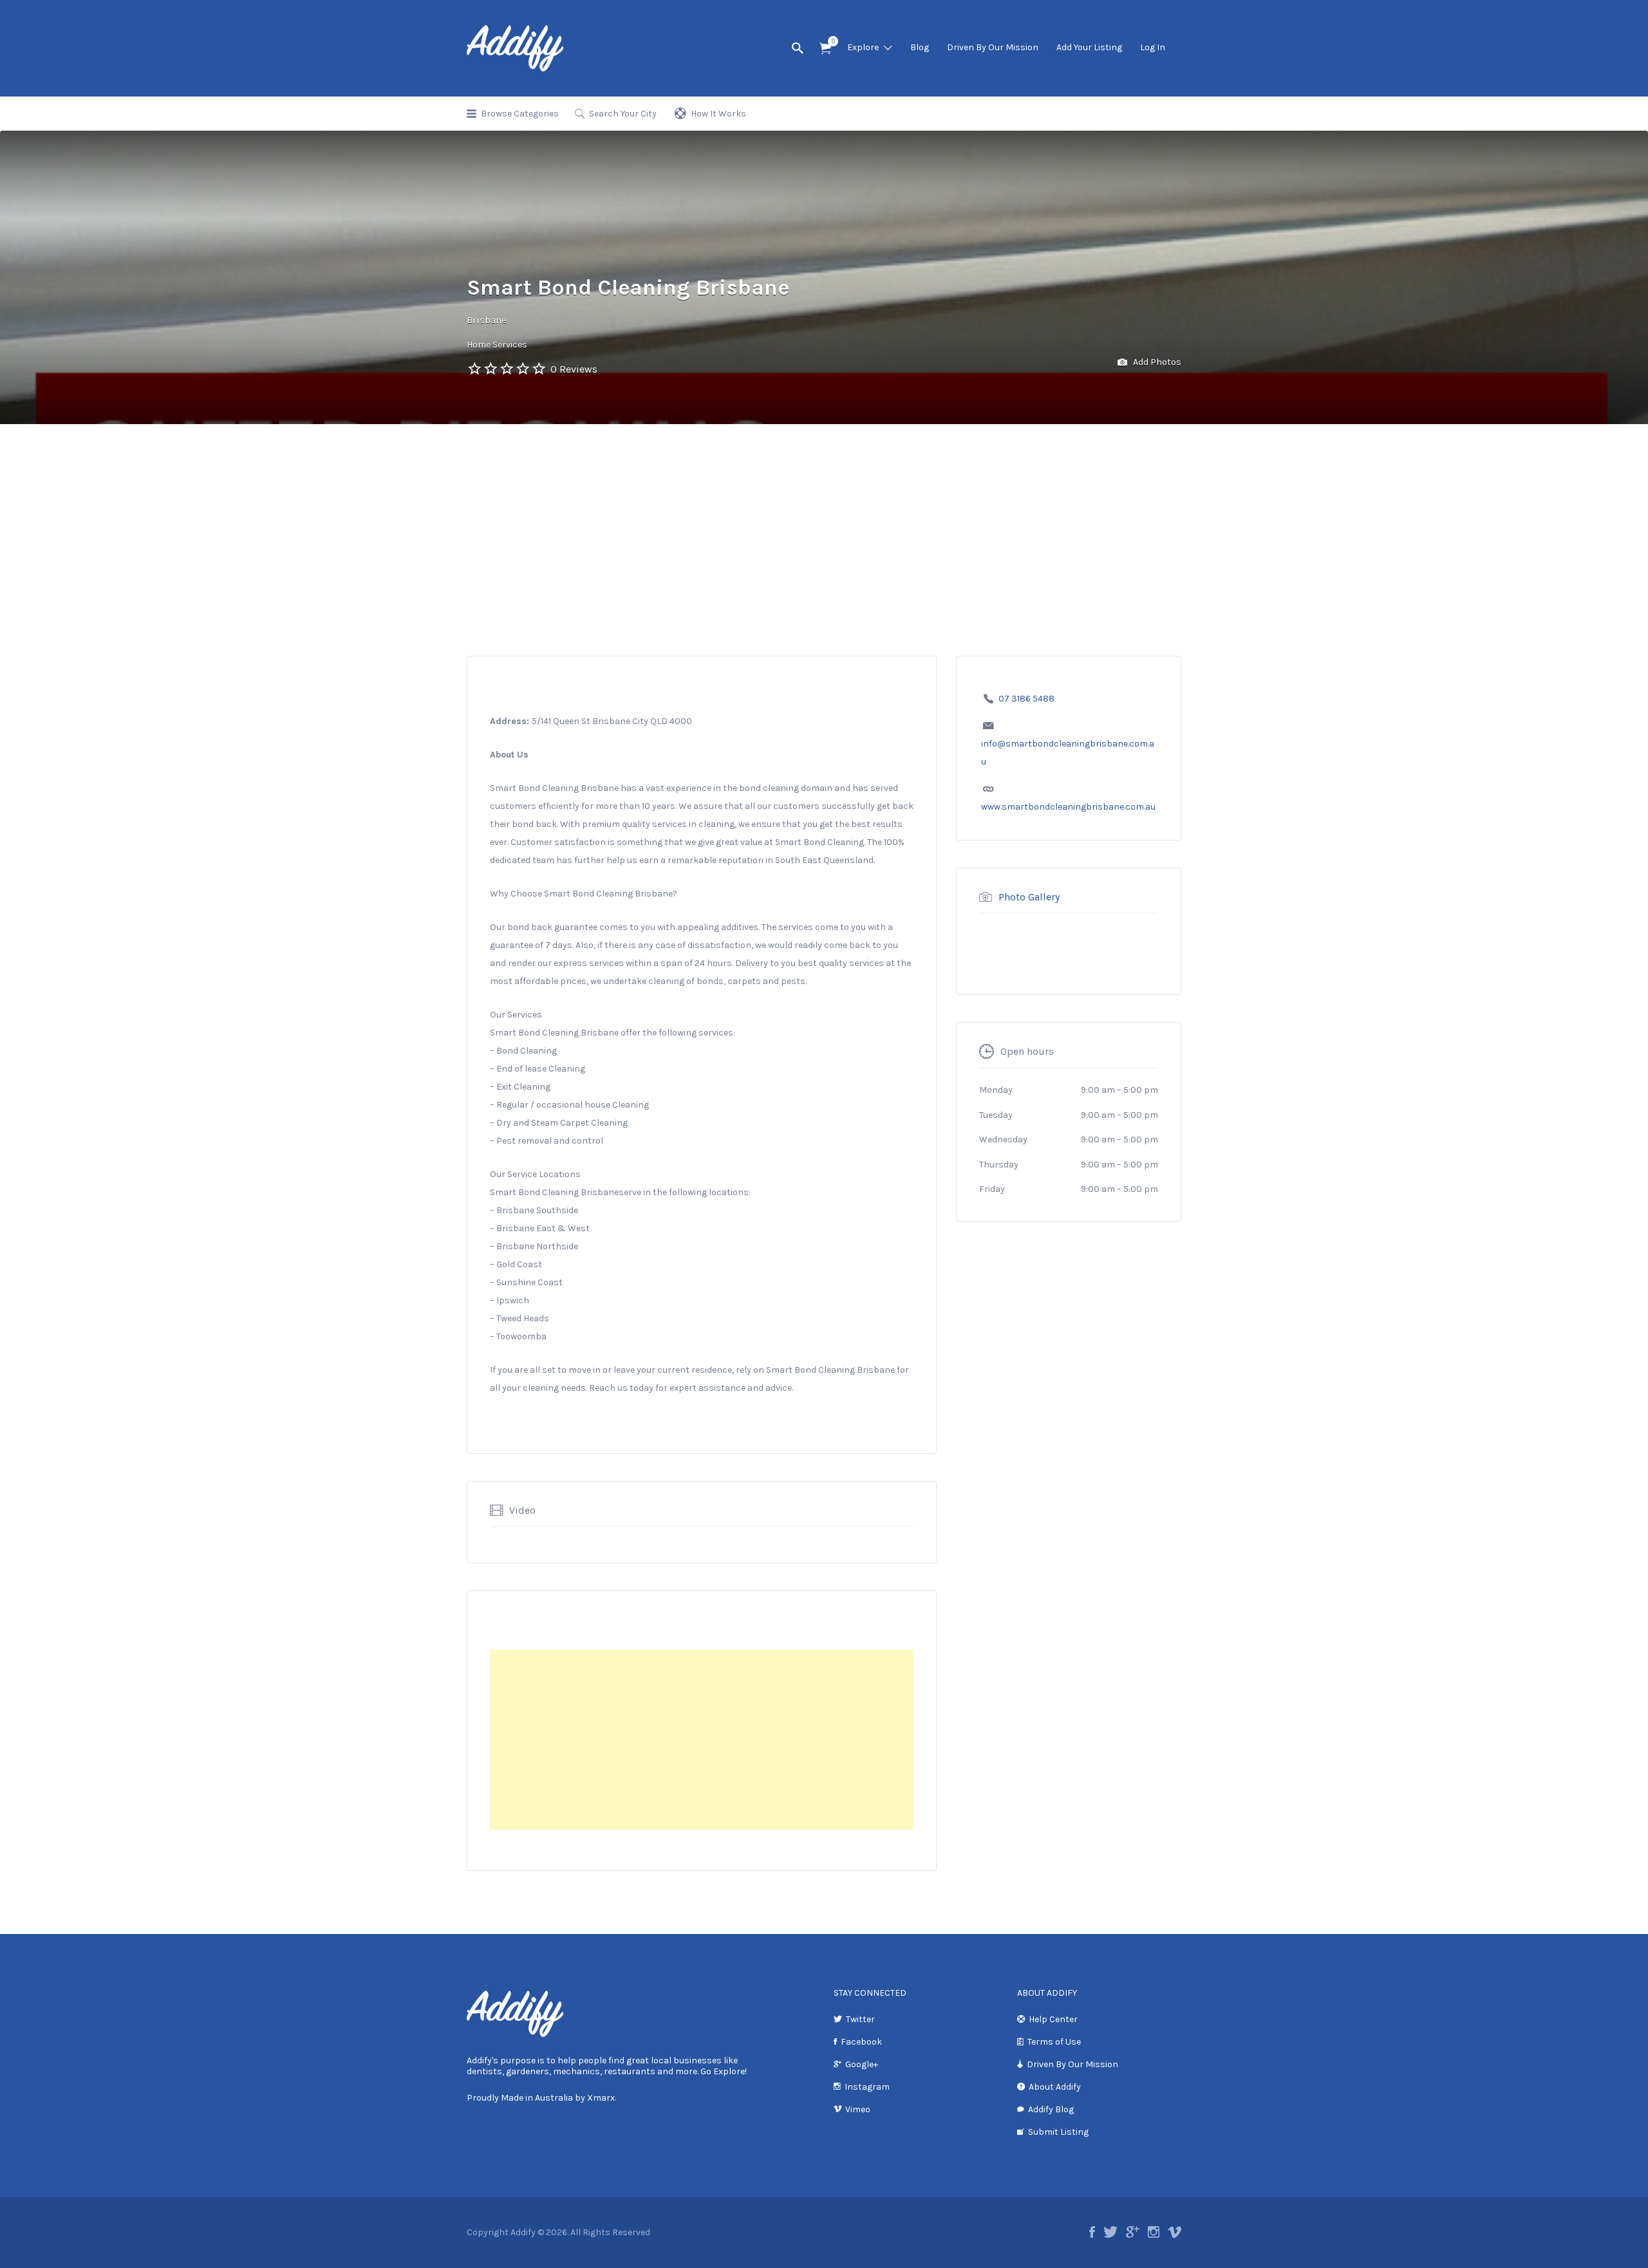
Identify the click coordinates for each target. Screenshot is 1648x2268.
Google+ (862, 2064)
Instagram (867, 2087)
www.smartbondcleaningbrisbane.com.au (1068, 807)
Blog (920, 47)
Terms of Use (1054, 2042)
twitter (1110, 2232)
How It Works (718, 114)
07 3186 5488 (1026, 699)
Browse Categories (520, 114)
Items (825, 49)
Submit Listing (1058, 2132)
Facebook (861, 2042)
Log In (1153, 47)
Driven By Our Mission (993, 47)
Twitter (860, 2019)
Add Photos (1156, 362)
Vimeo (858, 2109)
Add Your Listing (1089, 47)
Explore (863, 47)
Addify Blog (1051, 2109)
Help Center (1053, 2019)
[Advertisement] (824, 521)
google (1133, 2232)
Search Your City (623, 114)
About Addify (1055, 2087)
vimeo (1175, 2232)
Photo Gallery (1029, 897)
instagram (1154, 2232)
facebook (1092, 2232)
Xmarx (601, 2098)
